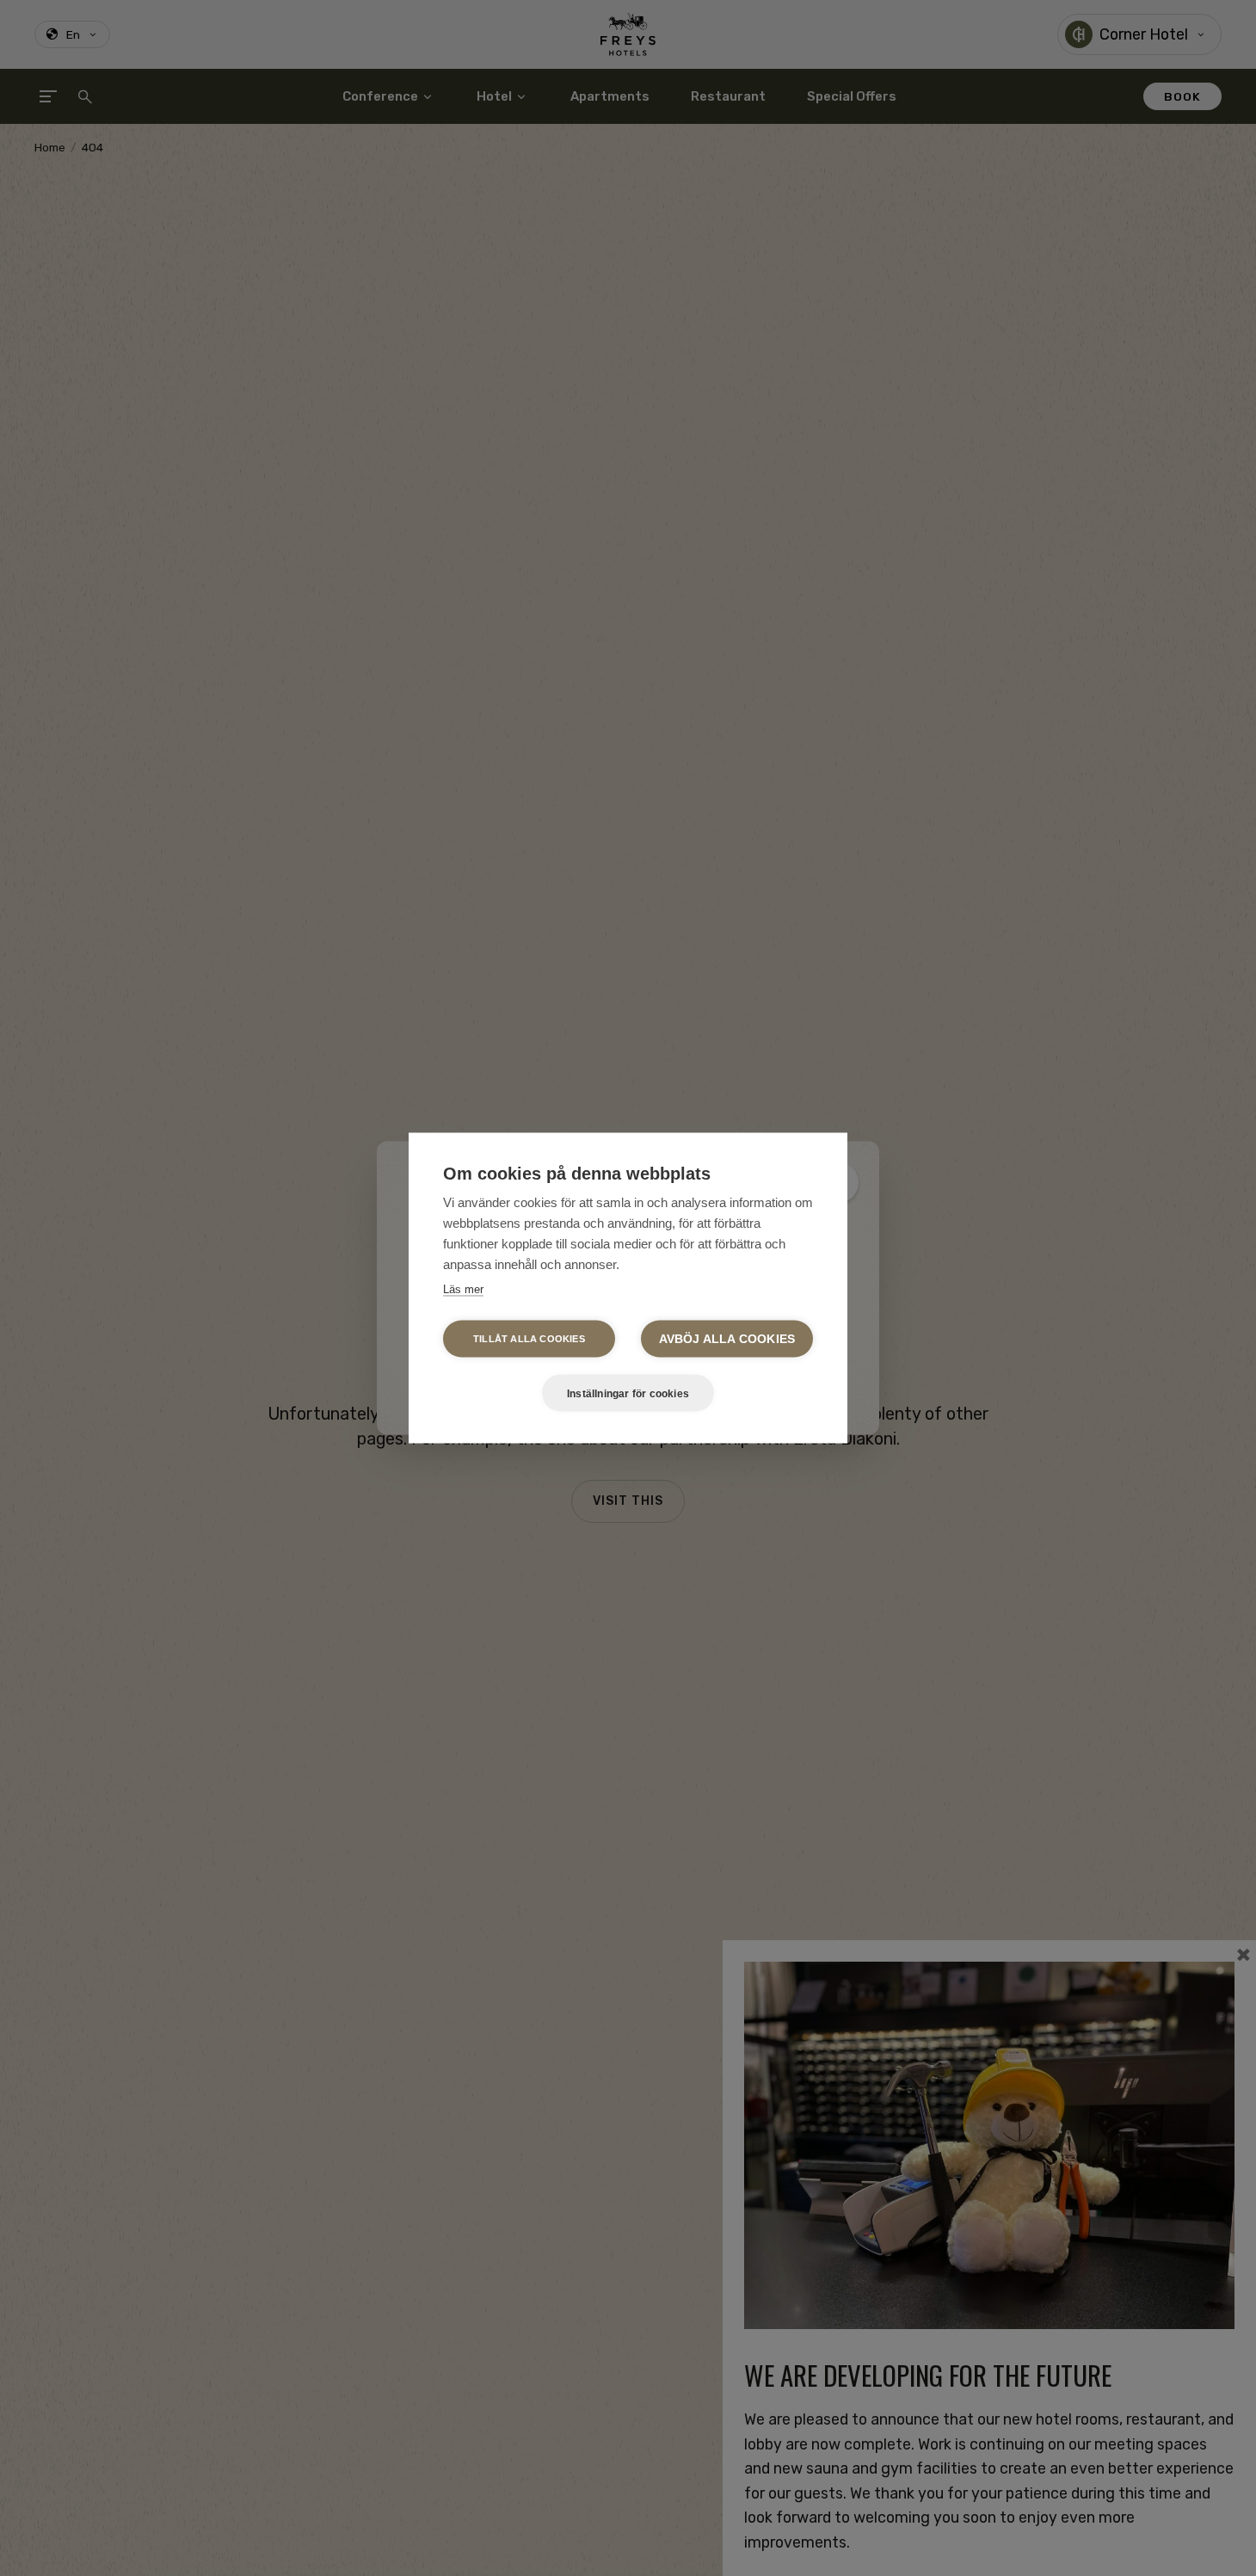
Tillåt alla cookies (529, 1339)
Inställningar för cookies (628, 1393)
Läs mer (463, 1289)
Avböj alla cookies (727, 1339)
